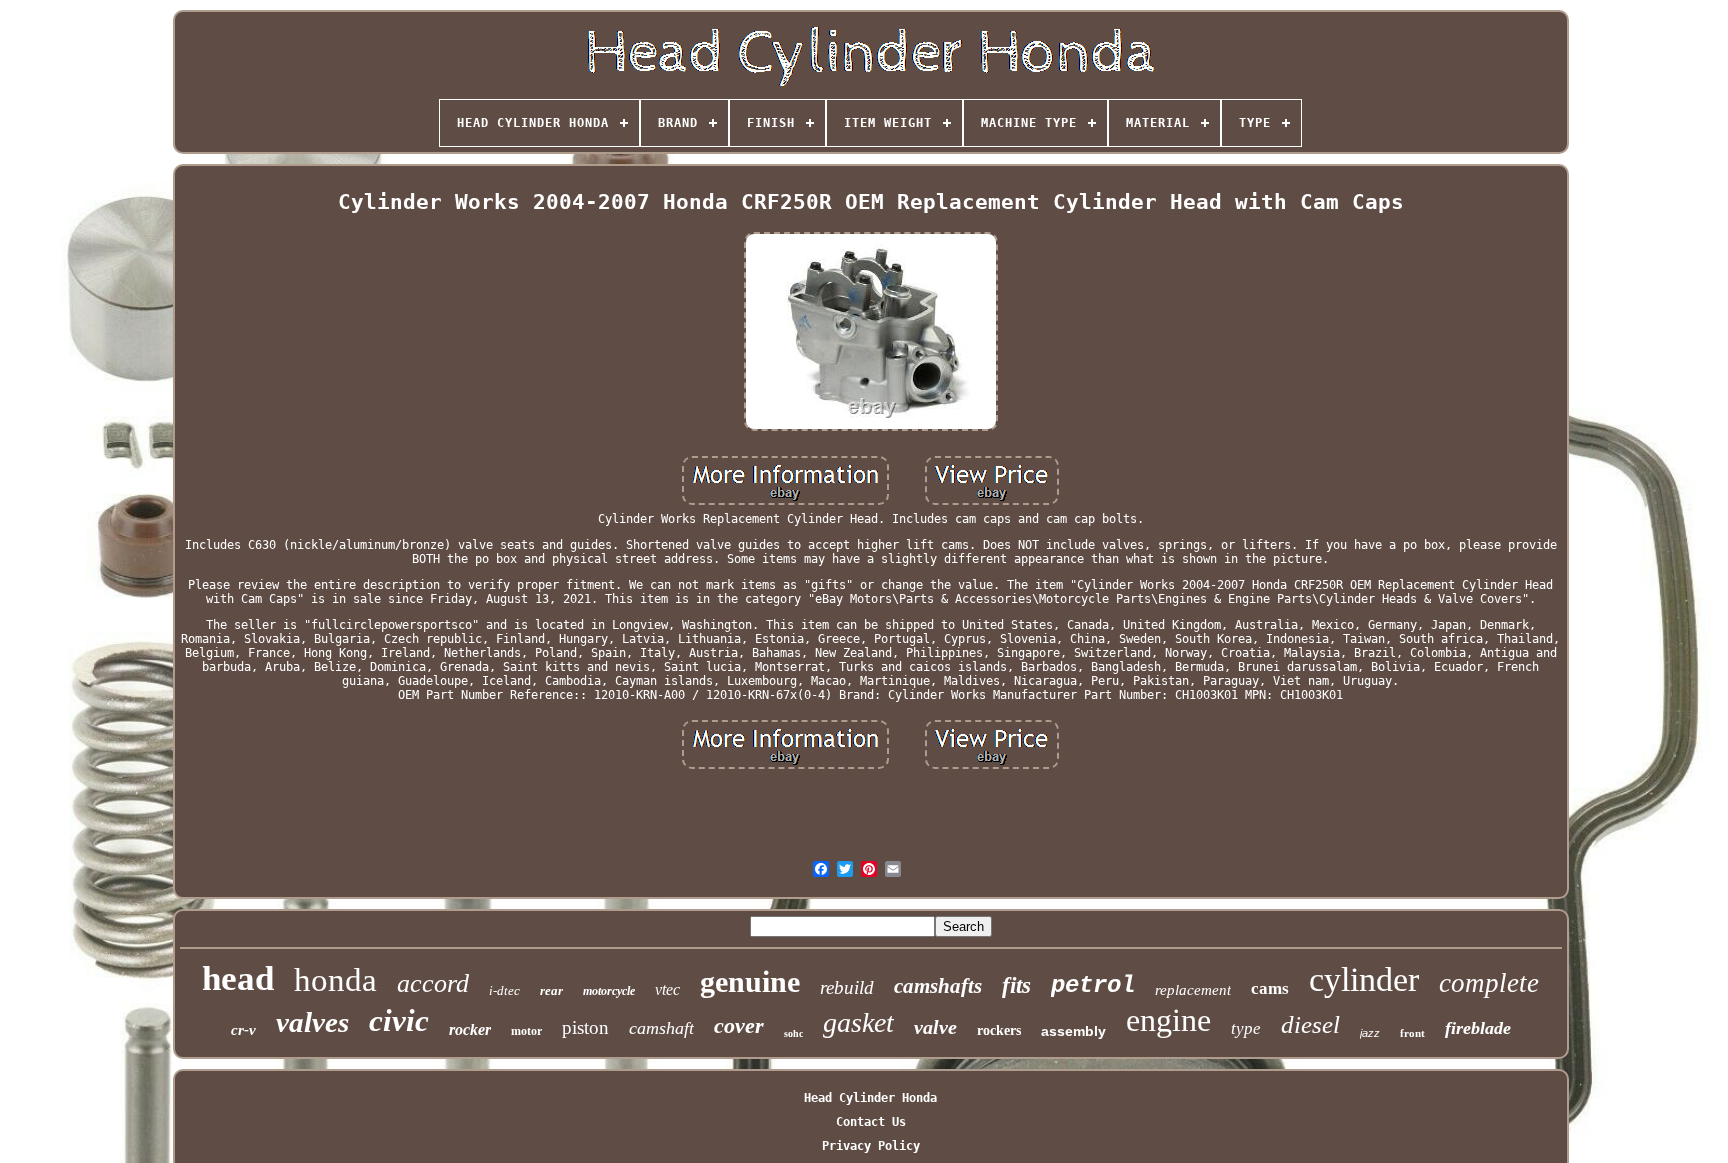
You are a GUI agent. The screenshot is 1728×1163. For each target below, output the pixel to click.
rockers (999, 1030)
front (1412, 1033)
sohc (793, 1033)
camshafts (938, 986)
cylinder (1364, 979)
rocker (470, 1029)
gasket (858, 1022)
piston (585, 1027)
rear (551, 990)
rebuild (847, 987)
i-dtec (504, 990)
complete (1489, 983)
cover (739, 1025)
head (238, 978)
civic (399, 1020)
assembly (1073, 1031)
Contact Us (871, 1122)
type (1246, 1028)
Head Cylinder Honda (870, 1098)
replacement (1193, 990)
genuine (750, 981)
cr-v (243, 1030)
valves (312, 1022)
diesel (1310, 1024)
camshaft (661, 1028)
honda (335, 980)
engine (1168, 1020)
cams (1270, 988)
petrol (1093, 985)
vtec (667, 989)
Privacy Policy (871, 1146)
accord (433, 983)
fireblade (1478, 1028)
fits (1016, 985)
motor (526, 1031)
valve (935, 1027)
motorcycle (609, 991)
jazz (1370, 1033)
